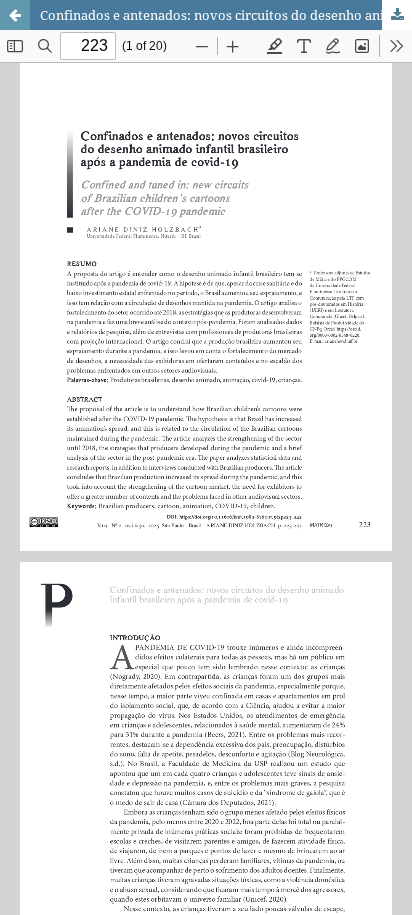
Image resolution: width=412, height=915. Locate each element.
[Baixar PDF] (397, 15)
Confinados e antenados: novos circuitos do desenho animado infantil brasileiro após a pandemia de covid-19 (226, 15)
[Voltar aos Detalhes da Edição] (15, 15)
